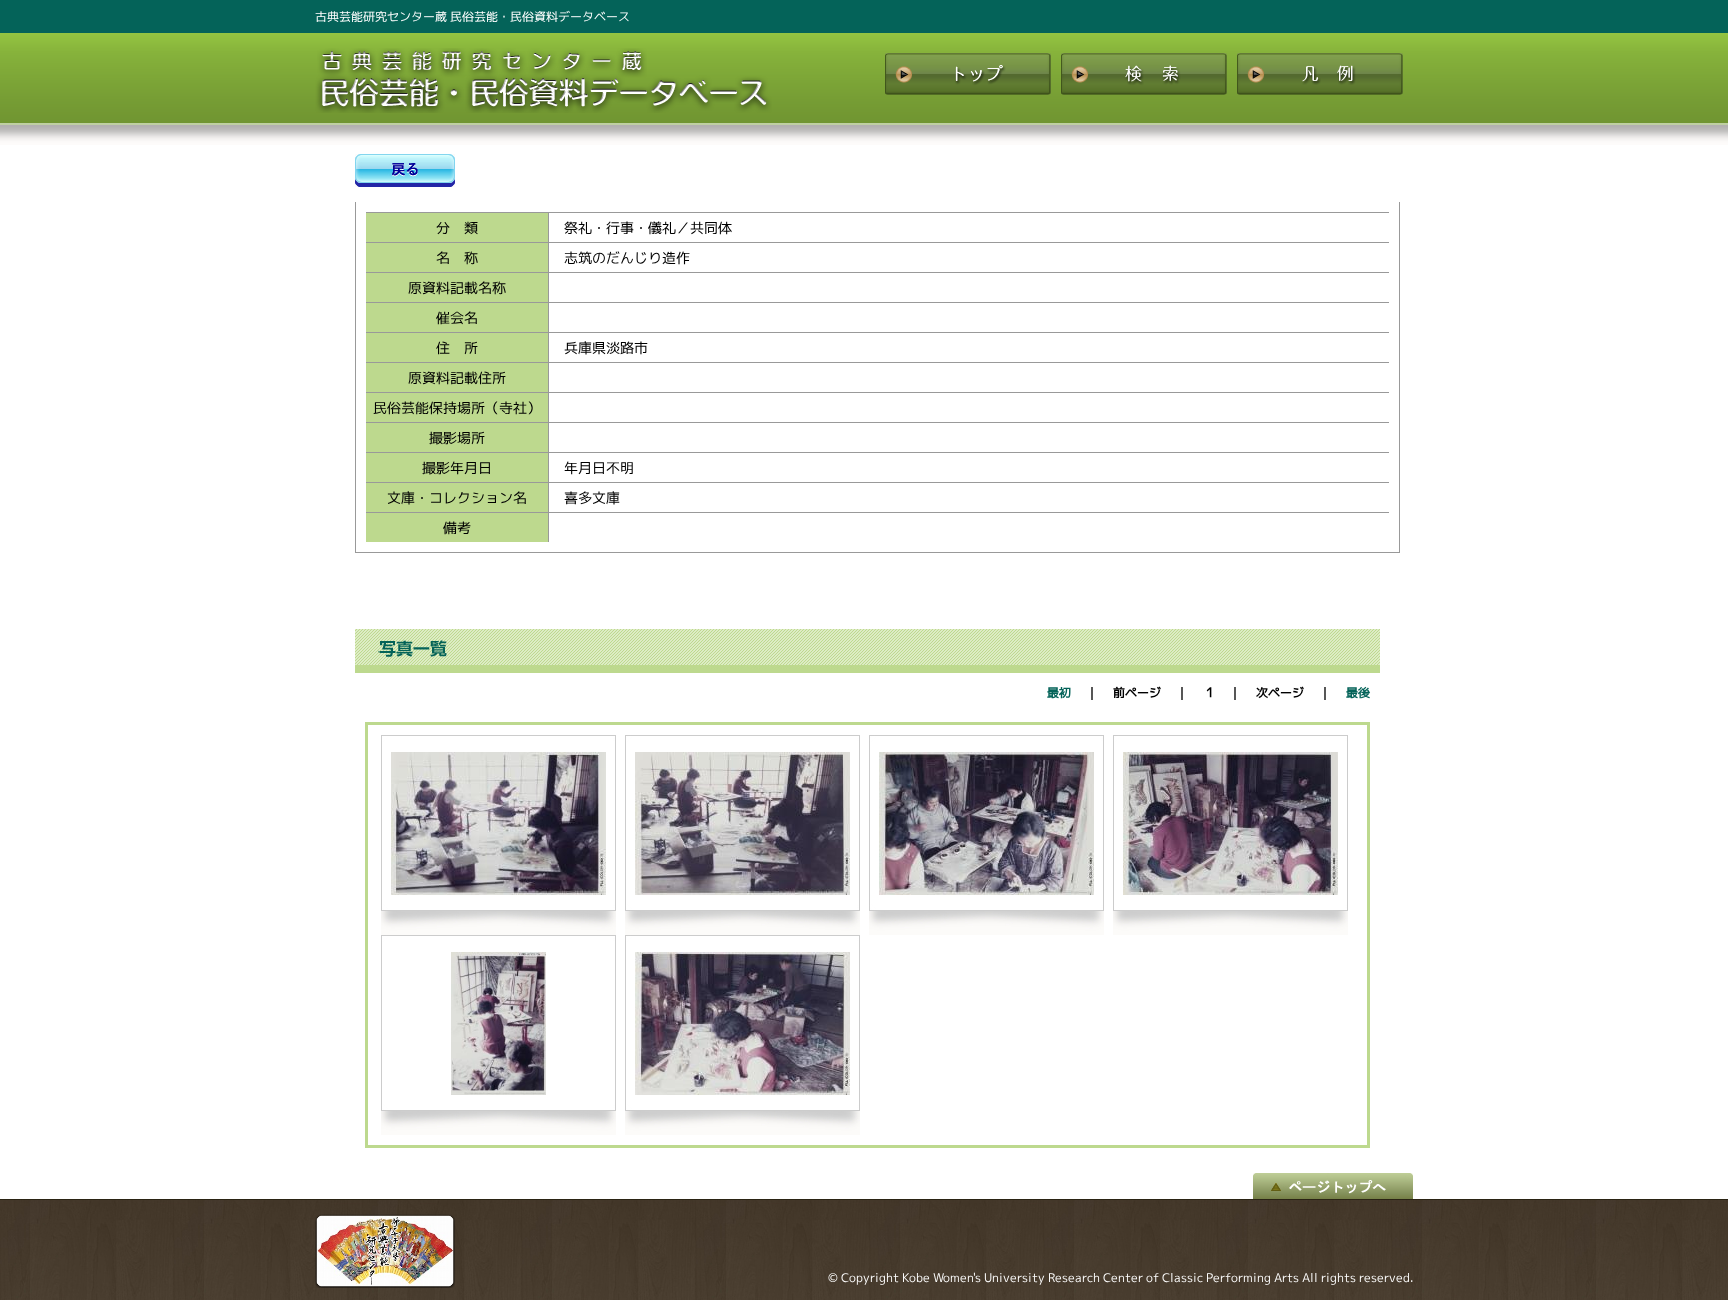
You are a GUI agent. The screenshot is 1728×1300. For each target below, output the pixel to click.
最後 (1358, 692)
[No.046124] (498, 1090)
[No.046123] (1230, 890)
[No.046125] (742, 1090)
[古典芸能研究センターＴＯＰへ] (385, 1283)
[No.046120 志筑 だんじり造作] (498, 890)
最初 (1059, 692)
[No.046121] (742, 890)
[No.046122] (986, 890)
